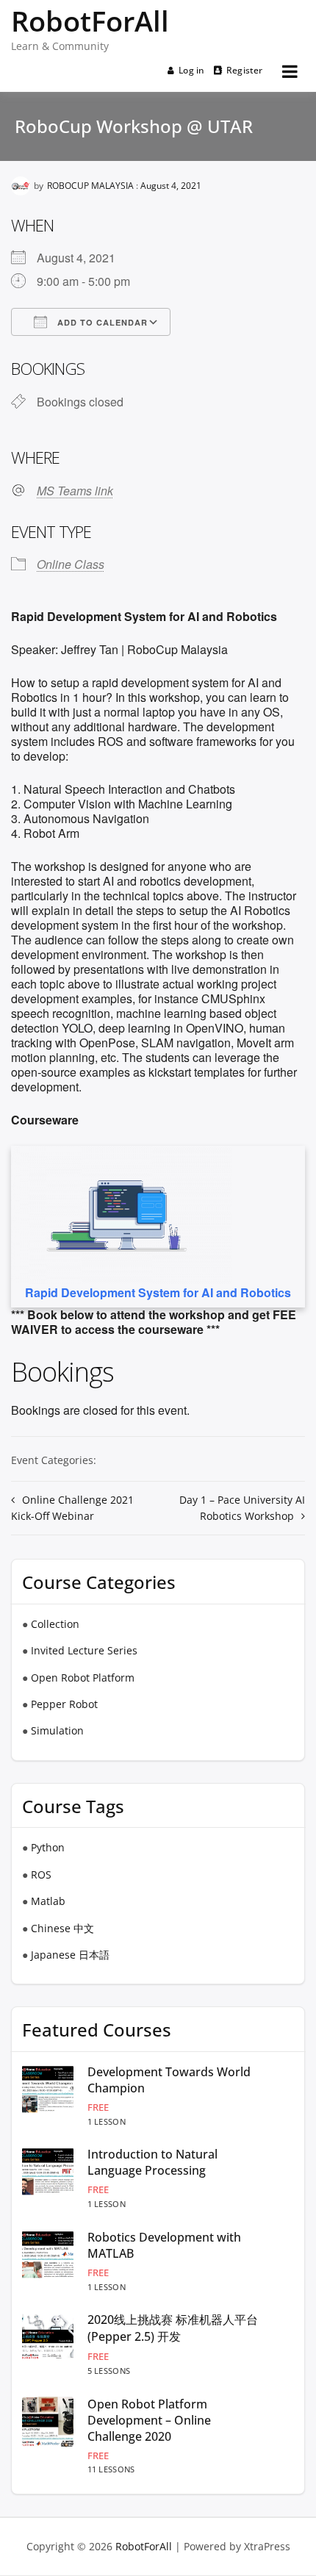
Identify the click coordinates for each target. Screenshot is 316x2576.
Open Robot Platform (83, 1678)
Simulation (57, 1730)
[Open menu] (290, 71)
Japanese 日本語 (70, 1955)
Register (245, 70)
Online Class (71, 564)
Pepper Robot (64, 1704)
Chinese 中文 (62, 1928)
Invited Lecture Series (84, 1650)
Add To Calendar (101, 322)
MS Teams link (75, 491)
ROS (41, 1874)
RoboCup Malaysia (90, 186)
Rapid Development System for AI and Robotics (158, 1292)
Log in (191, 70)
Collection (55, 1624)
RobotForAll (90, 21)
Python (48, 1847)
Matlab (48, 1901)
